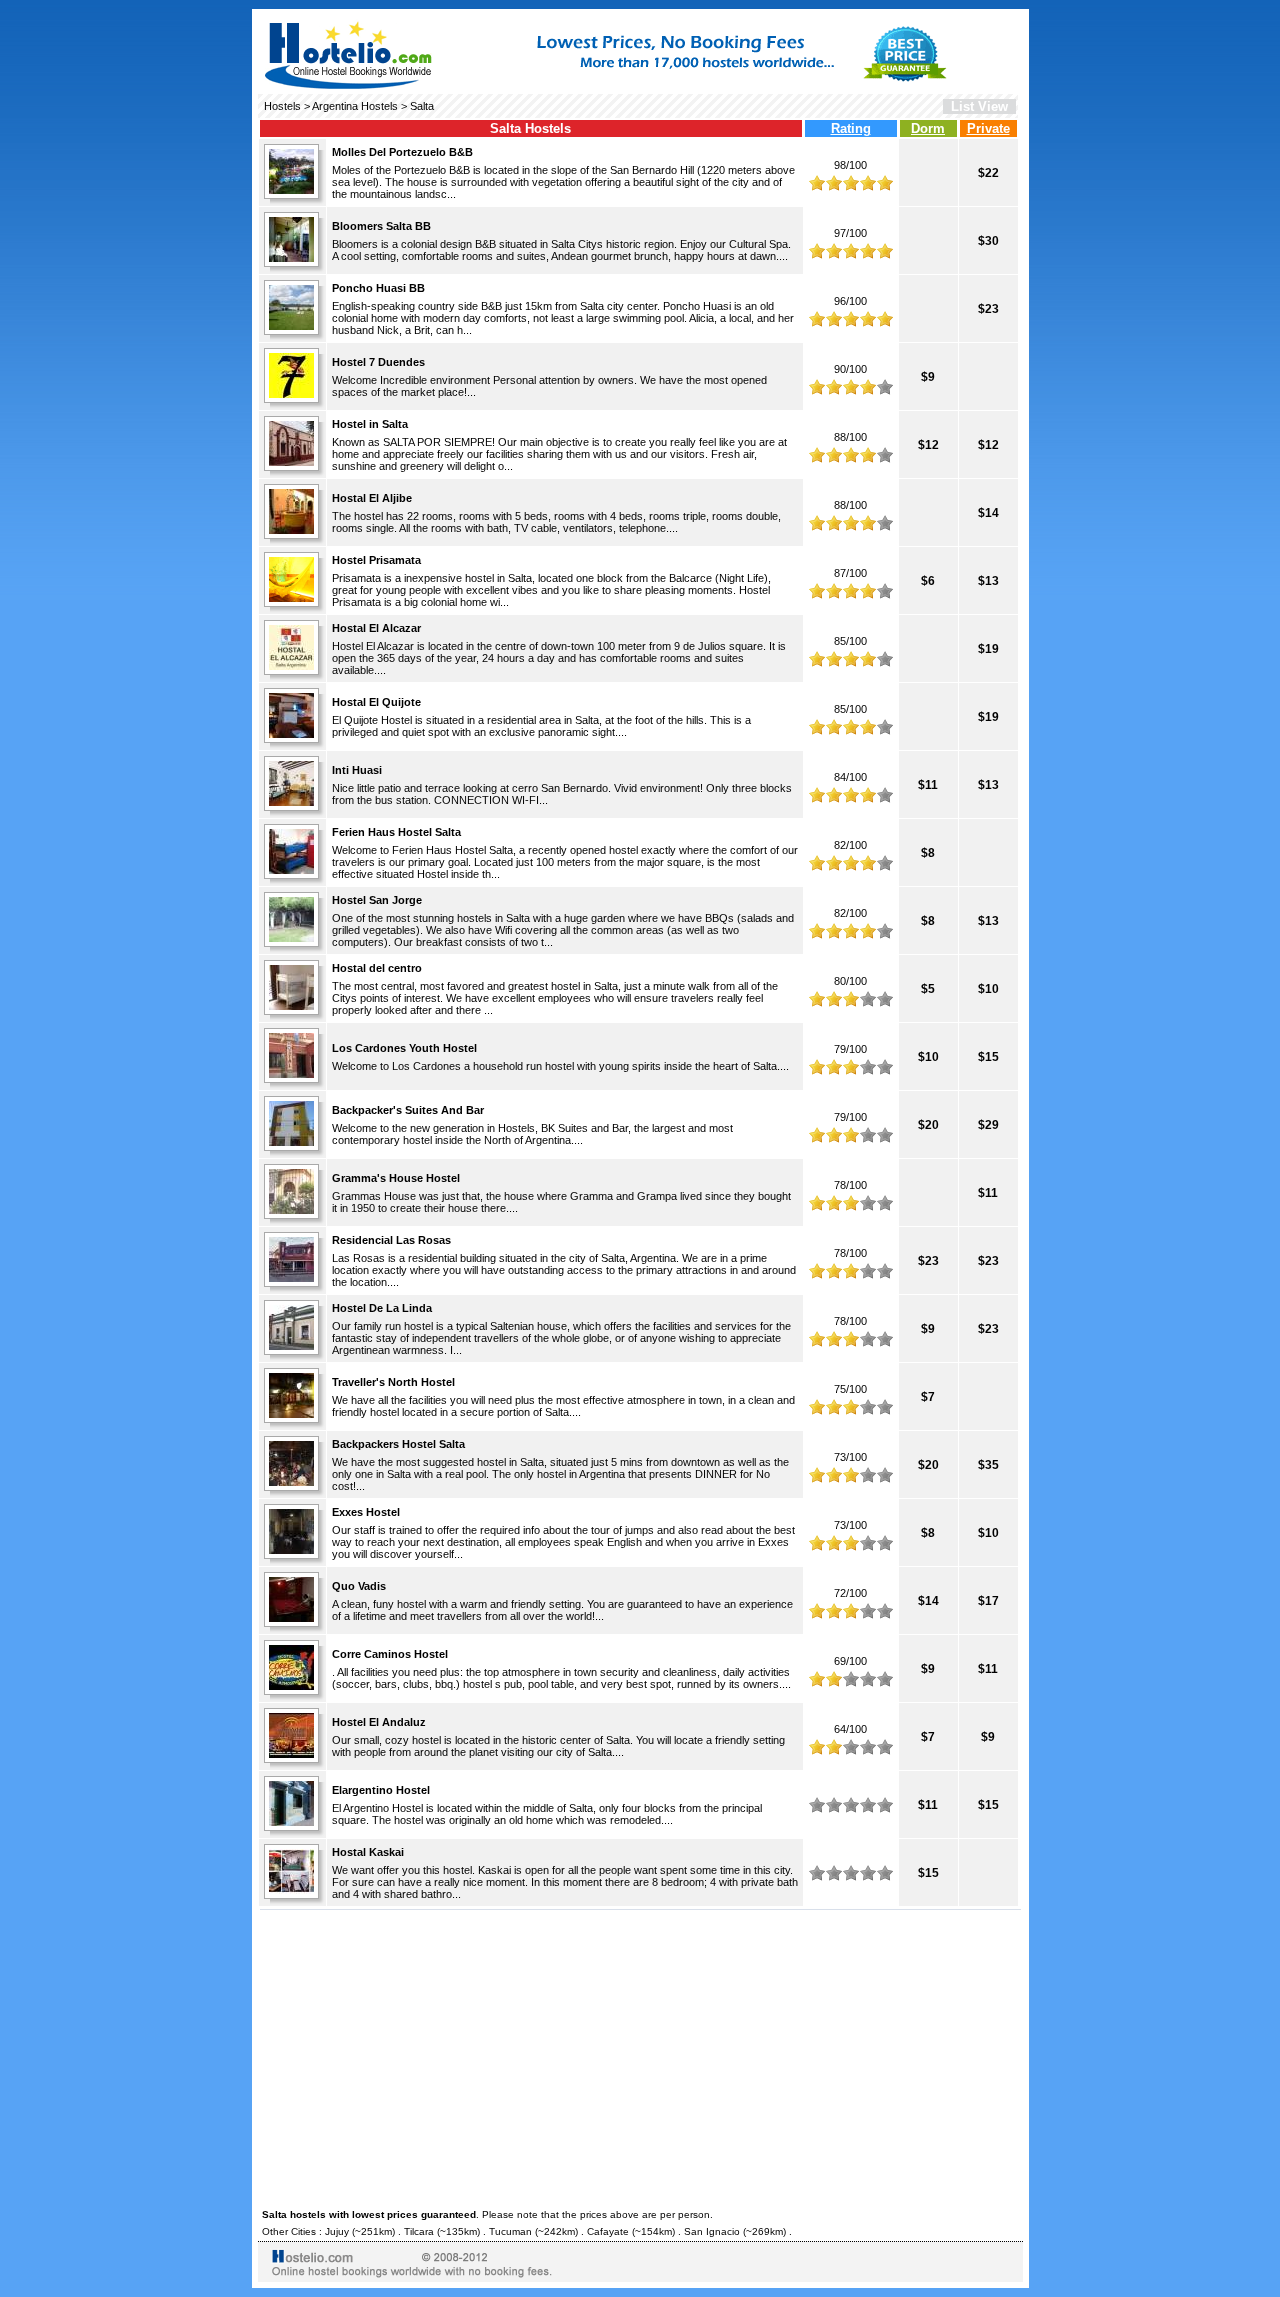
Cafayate (608, 2231)
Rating (851, 128)
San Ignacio (712, 2231)
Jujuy (337, 2231)
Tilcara (419, 2231)
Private (988, 128)
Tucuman (510, 2231)
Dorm (928, 128)
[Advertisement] (640, 2056)
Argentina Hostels (355, 106)
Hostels (282, 106)
